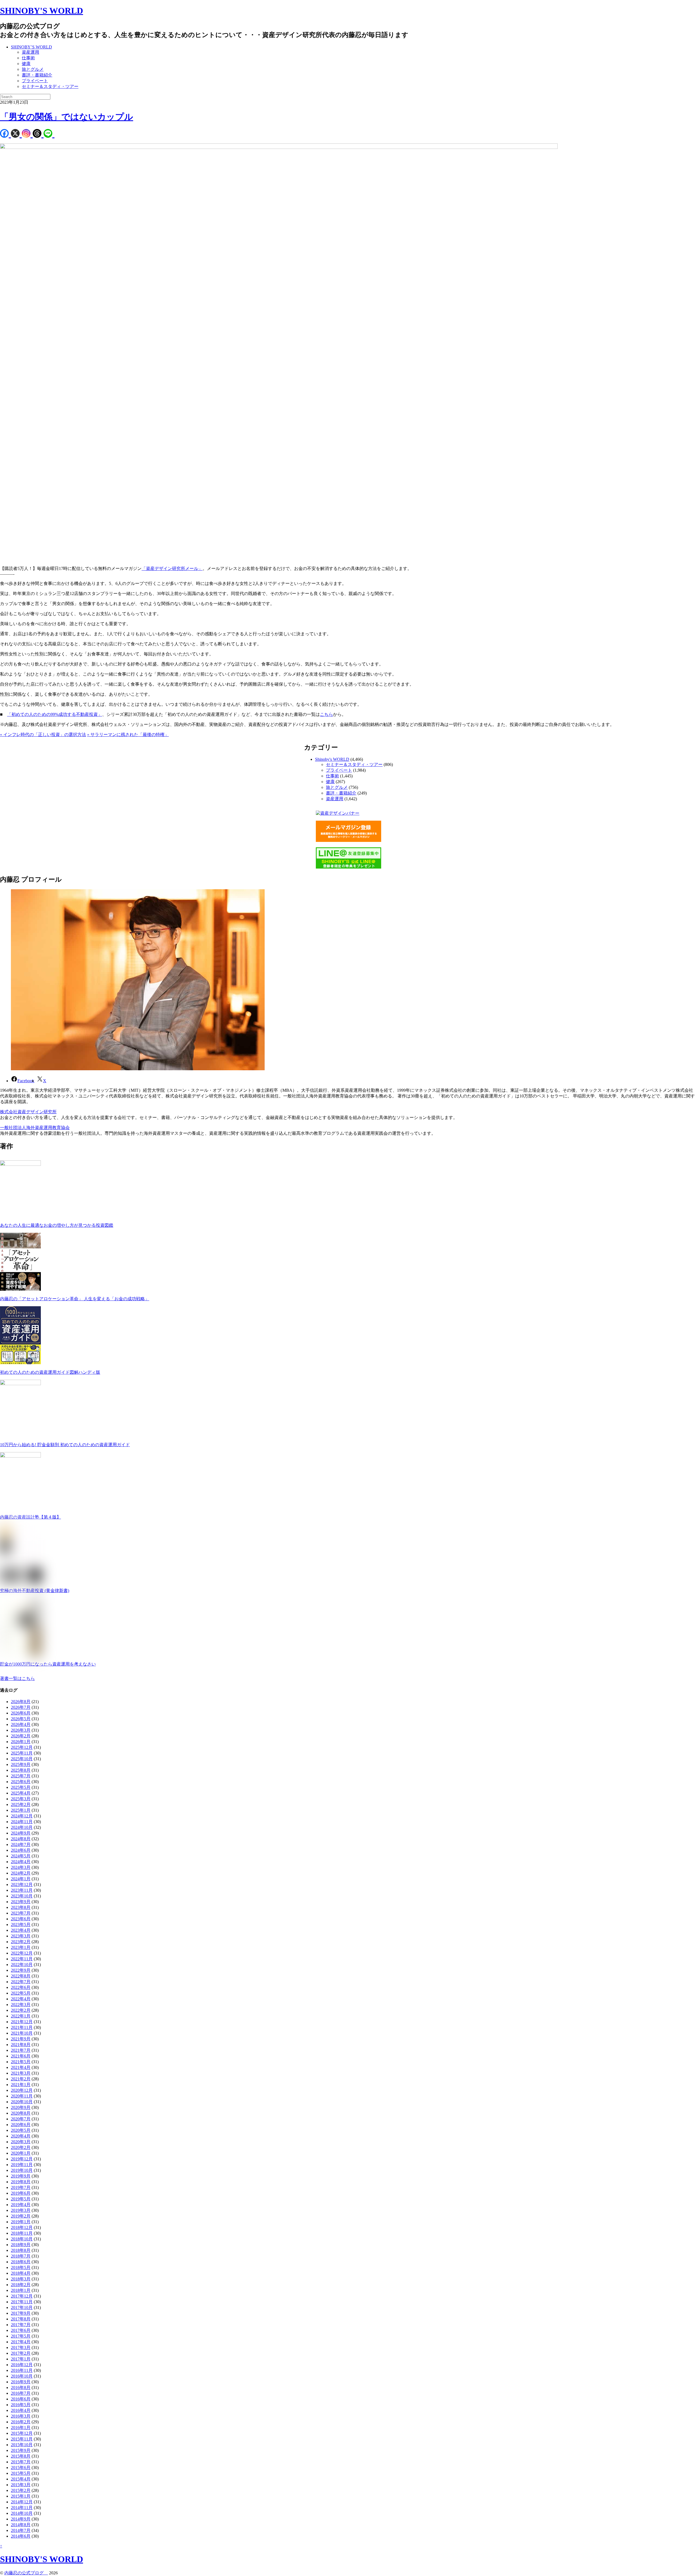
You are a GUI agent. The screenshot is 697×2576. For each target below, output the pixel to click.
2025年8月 (21, 1770)
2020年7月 (21, 2119)
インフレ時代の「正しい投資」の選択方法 (43, 735)
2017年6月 (21, 2330)
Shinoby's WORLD (332, 759)
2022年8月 (21, 1976)
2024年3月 (21, 1867)
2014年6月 (21, 2536)
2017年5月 (21, 2336)
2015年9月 (21, 2450)
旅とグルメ (33, 69)
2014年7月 (21, 2530)
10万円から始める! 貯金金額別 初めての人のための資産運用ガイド (65, 1445)
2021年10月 (22, 2033)
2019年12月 (22, 2159)
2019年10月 (22, 2170)
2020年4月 (21, 2136)
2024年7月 (21, 1844)
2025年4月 (21, 1793)
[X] (16, 134)
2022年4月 (21, 1999)
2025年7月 (21, 1776)
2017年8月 (21, 2319)
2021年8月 (21, 2045)
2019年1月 (21, 2222)
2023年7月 (21, 1913)
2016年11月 (22, 2370)
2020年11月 (22, 2096)
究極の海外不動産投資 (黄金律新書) (35, 1591)
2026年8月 (21, 1702)
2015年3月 (21, 2485)
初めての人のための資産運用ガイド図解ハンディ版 (50, 1372)
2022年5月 (21, 1993)
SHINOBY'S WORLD (42, 11)
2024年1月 (21, 1879)
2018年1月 (21, 2290)
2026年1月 (21, 1742)
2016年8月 (21, 2388)
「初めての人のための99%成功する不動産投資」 (55, 714)
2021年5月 (21, 2062)
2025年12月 (22, 1747)
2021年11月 (22, 2027)
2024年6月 (21, 1850)
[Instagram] (27, 134)
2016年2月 (21, 2422)
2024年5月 (21, 1856)
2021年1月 (21, 2085)
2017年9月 (21, 2313)
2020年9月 (21, 2107)
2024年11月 (22, 1822)
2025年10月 (22, 1759)
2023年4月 (21, 1930)
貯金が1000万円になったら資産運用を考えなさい (48, 1664)
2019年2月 (21, 2216)
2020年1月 (21, 2153)
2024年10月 (22, 1827)
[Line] (49, 134)
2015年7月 (21, 2462)
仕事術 (28, 58)
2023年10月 (22, 1896)
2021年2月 (21, 2079)
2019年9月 (21, 2176)
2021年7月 (21, 2050)
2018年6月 (21, 2262)
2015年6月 (21, 2468)
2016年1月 (21, 2428)
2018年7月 (21, 2256)
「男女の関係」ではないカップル (67, 117)
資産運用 (30, 52)
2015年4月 (21, 2479)
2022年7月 (21, 1982)
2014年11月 (22, 2508)
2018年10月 (22, 2239)
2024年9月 (21, 1833)
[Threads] (38, 134)
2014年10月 (22, 2513)
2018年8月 (21, 2250)
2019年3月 (21, 2210)
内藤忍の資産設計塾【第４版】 (30, 1517)
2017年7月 (21, 2325)
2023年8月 (21, 1907)
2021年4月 (21, 2067)
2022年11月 (22, 1959)
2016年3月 (21, 2416)
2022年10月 (22, 1965)
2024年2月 (21, 1873)
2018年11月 (22, 2233)
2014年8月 (21, 2525)
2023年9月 (21, 1902)
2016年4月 (21, 2410)
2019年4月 (21, 2205)
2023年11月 (22, 1890)
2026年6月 (21, 1713)
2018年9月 (21, 2245)
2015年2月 (21, 2490)
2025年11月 (22, 1753)
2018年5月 (21, 2267)
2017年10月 (22, 2307)
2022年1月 (21, 2016)
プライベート (35, 81)
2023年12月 (22, 1885)
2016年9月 (21, 2382)
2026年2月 (21, 1736)
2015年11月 (22, 2439)
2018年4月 (21, 2273)
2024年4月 (21, 1862)
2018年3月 (21, 2279)
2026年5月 (21, 1719)
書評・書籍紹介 (37, 75)
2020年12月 (22, 2090)
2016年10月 (22, 2376)
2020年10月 (22, 2102)
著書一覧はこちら (17, 1678)
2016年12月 (22, 2365)
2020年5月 (21, 2130)
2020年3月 (21, 2142)
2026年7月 (21, 1707)
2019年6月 (21, 2193)
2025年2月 (21, 1804)
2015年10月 (22, 2445)
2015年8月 (21, 2456)
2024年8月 (21, 1839)
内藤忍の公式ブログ (26, 2573)
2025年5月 (21, 1787)
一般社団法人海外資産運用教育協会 (35, 1128)
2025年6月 (21, 1782)
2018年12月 (22, 2227)
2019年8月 (21, 2182)
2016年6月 (21, 2399)
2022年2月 (21, 2010)
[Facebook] (5, 134)
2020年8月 (21, 2113)
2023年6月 (21, 1919)
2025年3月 (21, 1799)
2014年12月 (22, 2502)
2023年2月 (21, 1942)
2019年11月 (22, 2165)
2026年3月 (21, 1730)
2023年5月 (21, 1925)
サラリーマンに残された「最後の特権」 (128, 735)
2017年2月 (21, 2353)
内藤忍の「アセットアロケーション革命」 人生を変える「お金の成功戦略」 (75, 1299)
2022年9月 (21, 1970)
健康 (26, 64)
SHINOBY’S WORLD (31, 47)
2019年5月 (21, 2199)
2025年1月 (21, 1810)
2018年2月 (21, 2285)
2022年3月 (21, 2005)
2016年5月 (21, 2405)
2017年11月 (22, 2302)
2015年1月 (21, 2496)
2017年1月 (21, 2359)
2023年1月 (21, 1947)
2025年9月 (21, 1764)
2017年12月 (22, 2296)
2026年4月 (21, 1724)
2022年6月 (21, 1987)
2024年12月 (22, 1816)
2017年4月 (21, 2342)
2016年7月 (21, 2393)
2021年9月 (21, 2039)
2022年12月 (22, 1953)
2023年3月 (21, 1936)
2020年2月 (21, 2147)
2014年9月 (21, 2519)
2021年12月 (22, 2022)
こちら (326, 714)
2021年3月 (21, 2073)
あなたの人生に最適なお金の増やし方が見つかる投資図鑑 (57, 1225)
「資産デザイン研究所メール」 (172, 568)
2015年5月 (21, 2473)
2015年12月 (22, 2433)
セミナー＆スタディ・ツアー (50, 86)
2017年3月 (21, 2347)
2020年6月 (21, 2125)
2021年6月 (21, 2056)
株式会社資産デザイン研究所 (28, 1112)
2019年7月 (21, 2187)
